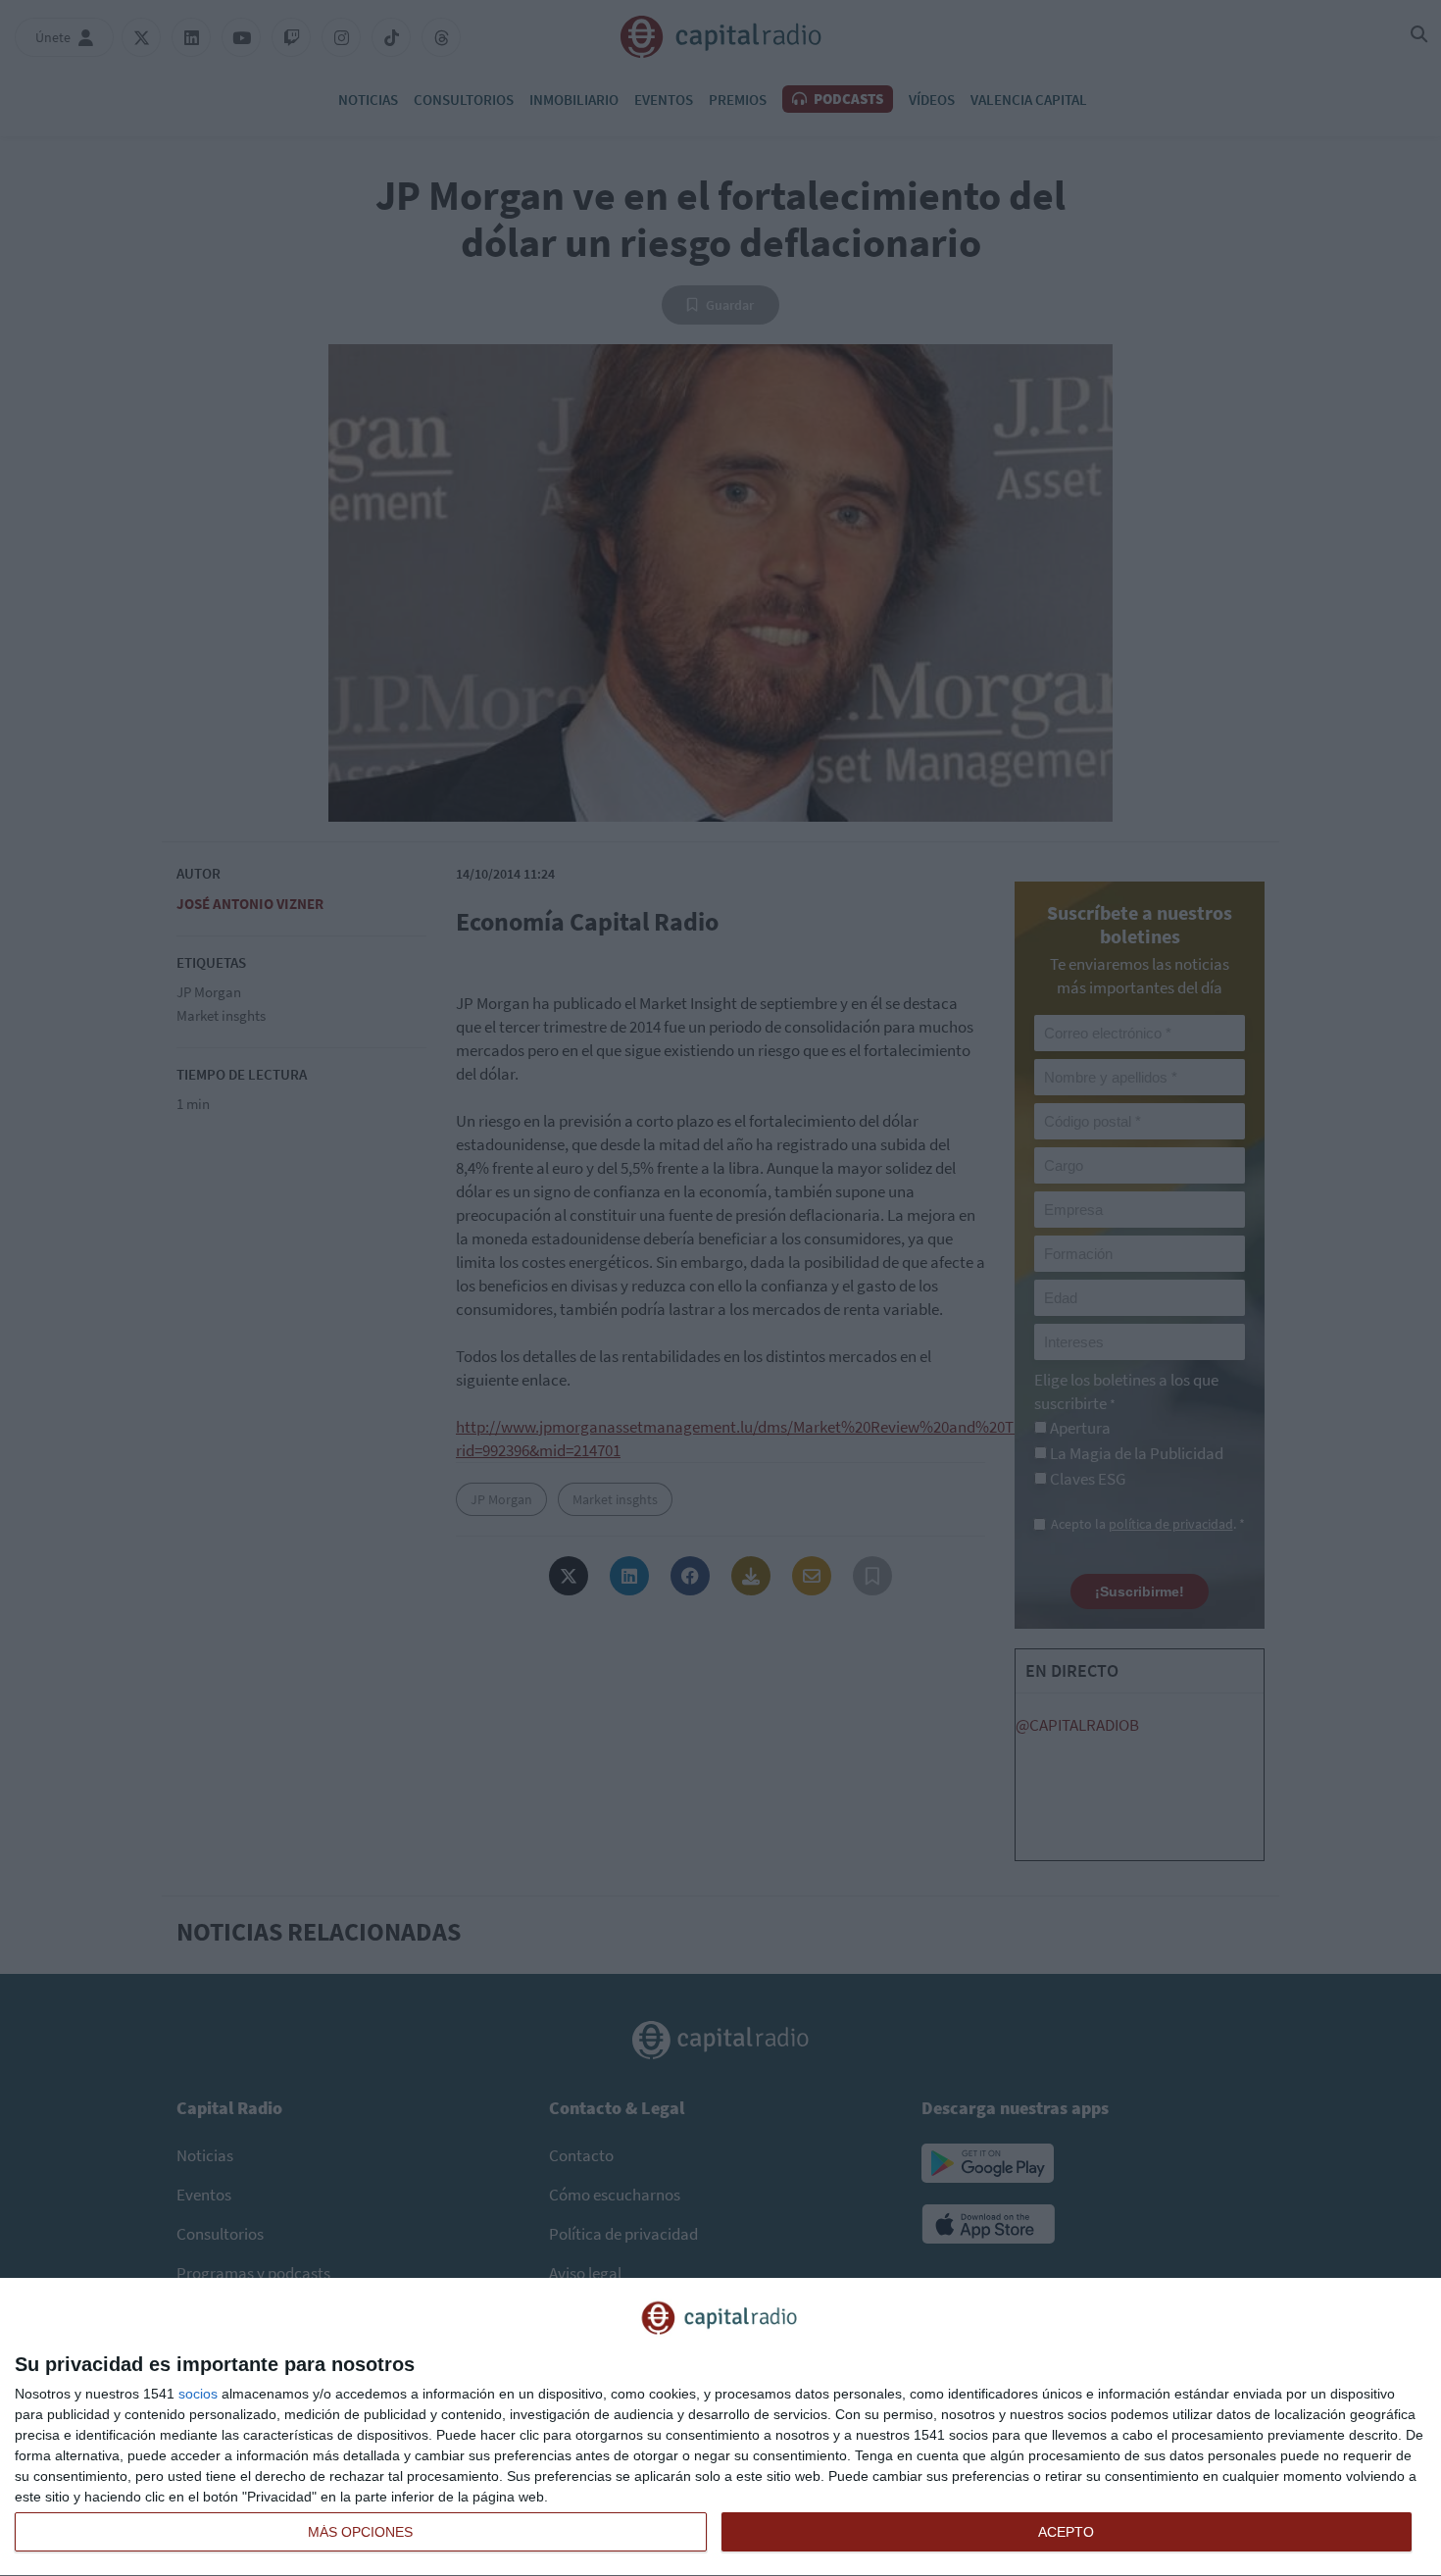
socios (198, 2394)
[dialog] (720, 2427)
